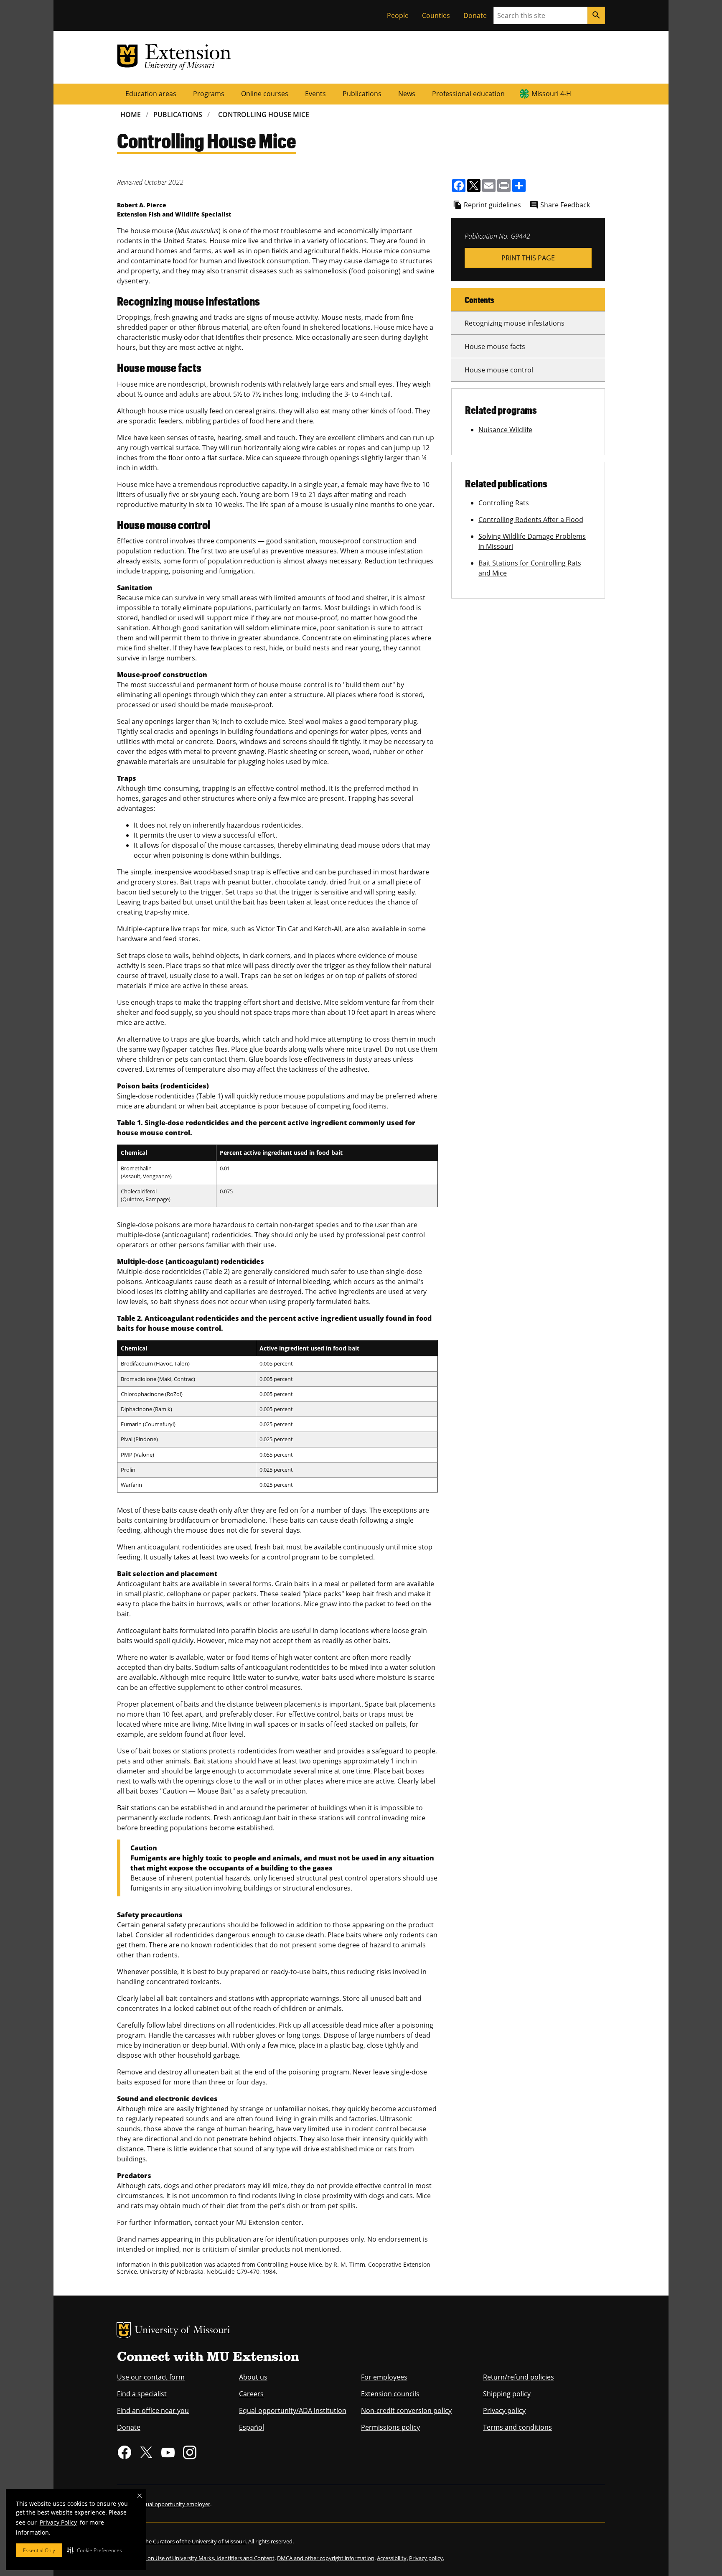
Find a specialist (142, 2394)
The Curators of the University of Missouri (194, 2541)
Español (252, 2427)
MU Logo (124, 2330)
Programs (209, 94)
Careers (251, 2394)
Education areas (151, 94)
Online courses (265, 94)
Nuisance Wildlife (505, 430)
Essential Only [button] (39, 2550)
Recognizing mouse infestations (515, 323)
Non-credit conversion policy (406, 2410)
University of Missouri (182, 2331)
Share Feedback (565, 205)
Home (131, 115)
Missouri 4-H (551, 94)
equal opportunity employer (175, 2504)
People (398, 15)
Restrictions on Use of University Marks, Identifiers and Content (196, 2558)
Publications (362, 94)
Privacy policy (504, 2410)
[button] (95, 2550)
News (407, 94)
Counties (436, 15)
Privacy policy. (427, 2558)
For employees (384, 2377)
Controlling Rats (504, 503)
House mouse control (499, 370)
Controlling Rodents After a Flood (531, 520)
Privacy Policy (58, 2522)
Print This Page (528, 258)
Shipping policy (507, 2394)
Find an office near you (153, 2410)
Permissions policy (390, 2427)
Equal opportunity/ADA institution (293, 2410)
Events (315, 94)
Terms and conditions (517, 2427)
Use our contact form (151, 2377)
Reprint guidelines (492, 205)
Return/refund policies (519, 2377)
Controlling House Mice (264, 115)
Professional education (468, 94)
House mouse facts (495, 347)
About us (253, 2377)
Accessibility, (392, 2558)
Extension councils (390, 2394)
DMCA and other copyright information (326, 2558)
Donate (475, 15)
